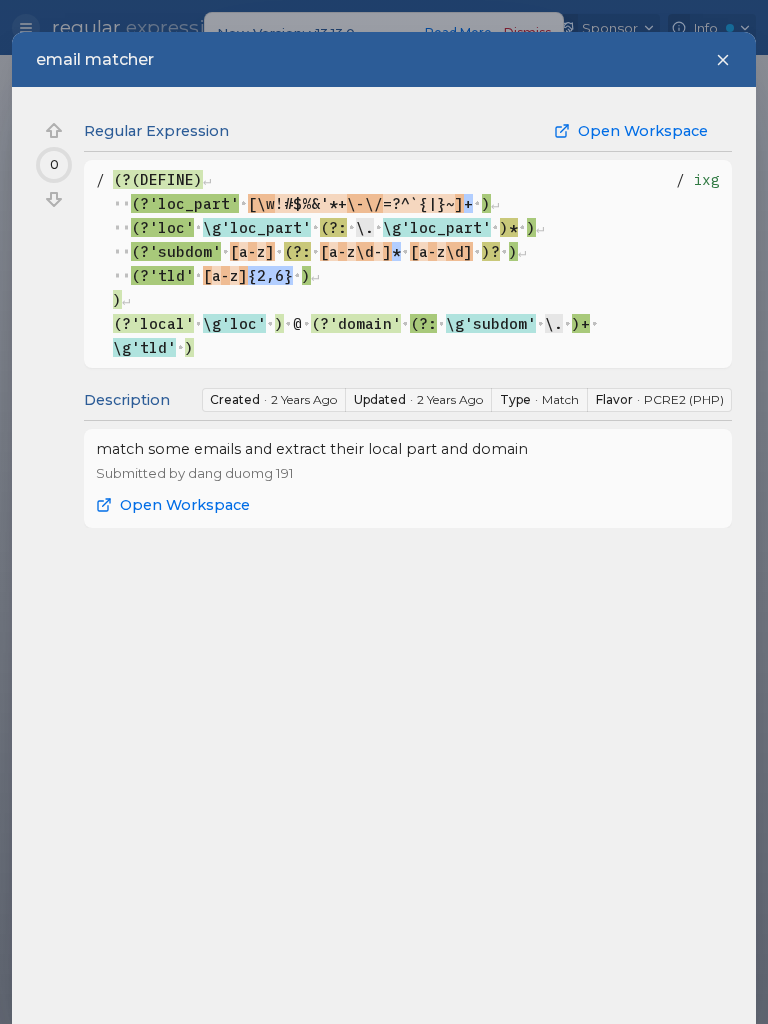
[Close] (723, 60)
